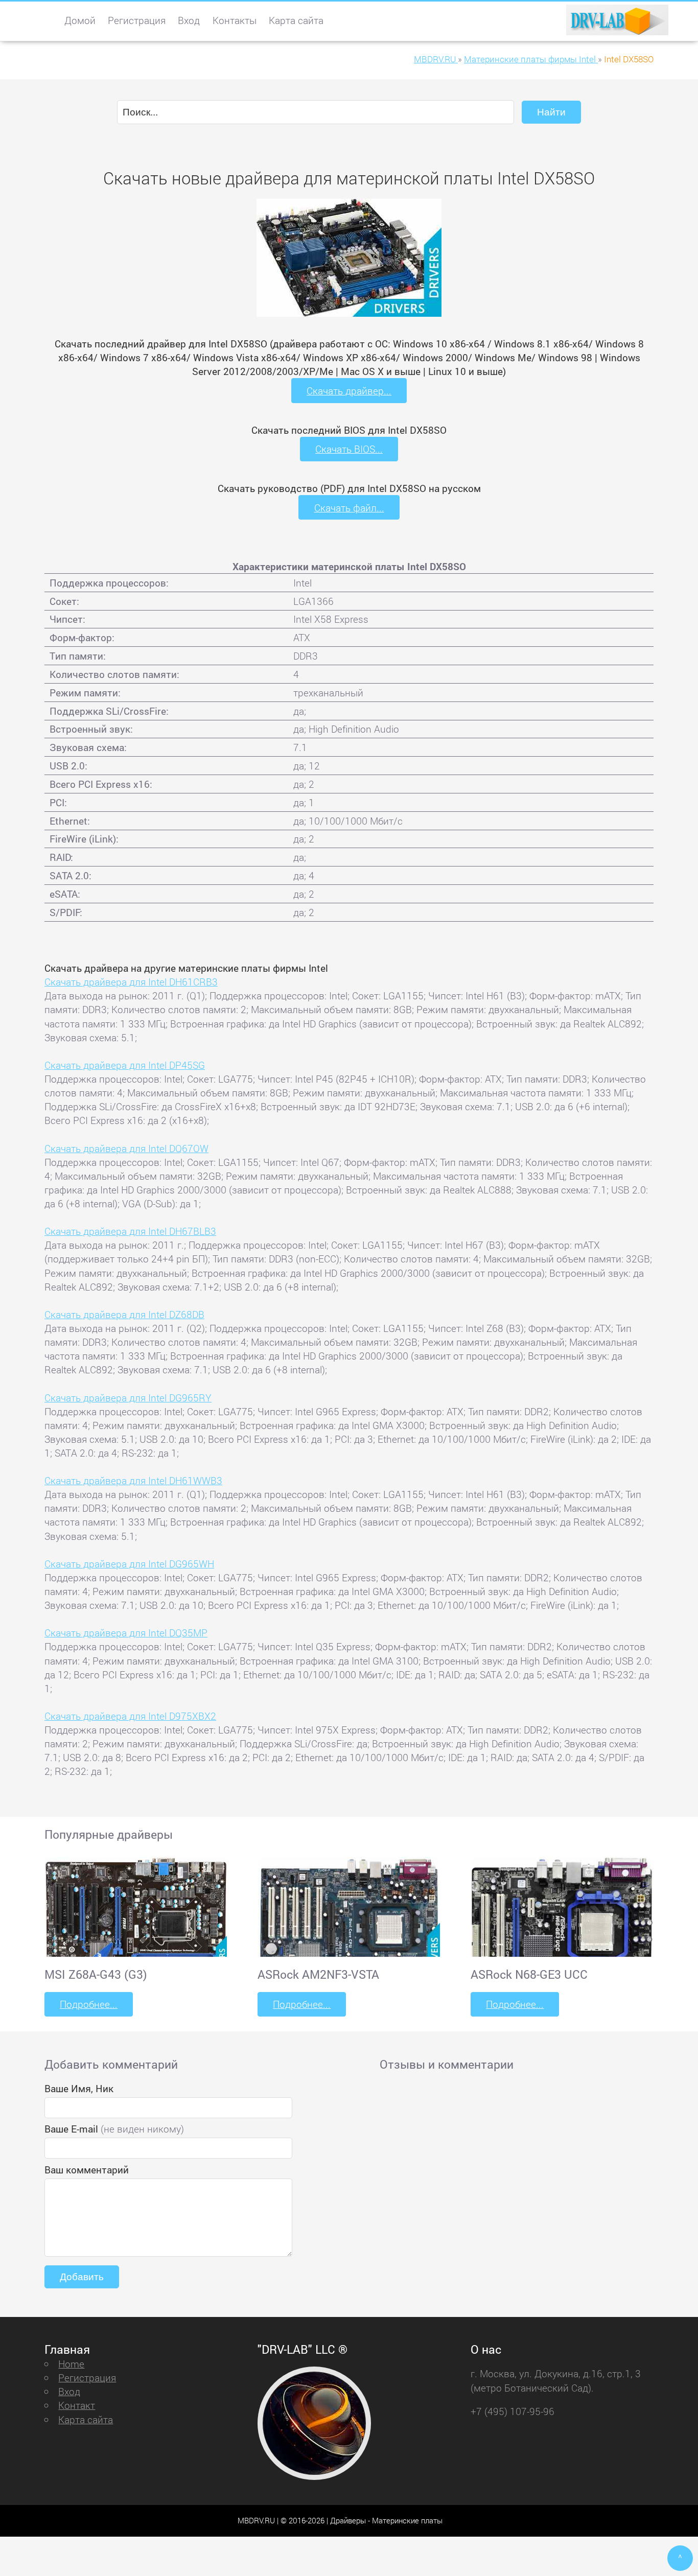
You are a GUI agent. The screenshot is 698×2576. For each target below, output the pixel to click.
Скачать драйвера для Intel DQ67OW (126, 1148)
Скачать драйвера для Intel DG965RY (128, 1398)
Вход (189, 20)
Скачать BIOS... (349, 449)
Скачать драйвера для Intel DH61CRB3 (131, 982)
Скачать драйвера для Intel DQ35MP (126, 1633)
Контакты (235, 20)
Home (71, 2364)
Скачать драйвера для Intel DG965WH (129, 1564)
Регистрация (137, 20)
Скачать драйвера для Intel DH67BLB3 (130, 1231)
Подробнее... (89, 2004)
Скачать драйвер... (349, 391)
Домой (80, 20)
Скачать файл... (349, 508)
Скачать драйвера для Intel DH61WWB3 (133, 1480)
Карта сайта (296, 20)
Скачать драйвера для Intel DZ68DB (124, 1314)
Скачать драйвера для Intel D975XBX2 (130, 1716)
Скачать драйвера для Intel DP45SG (125, 1065)
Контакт (77, 2405)
